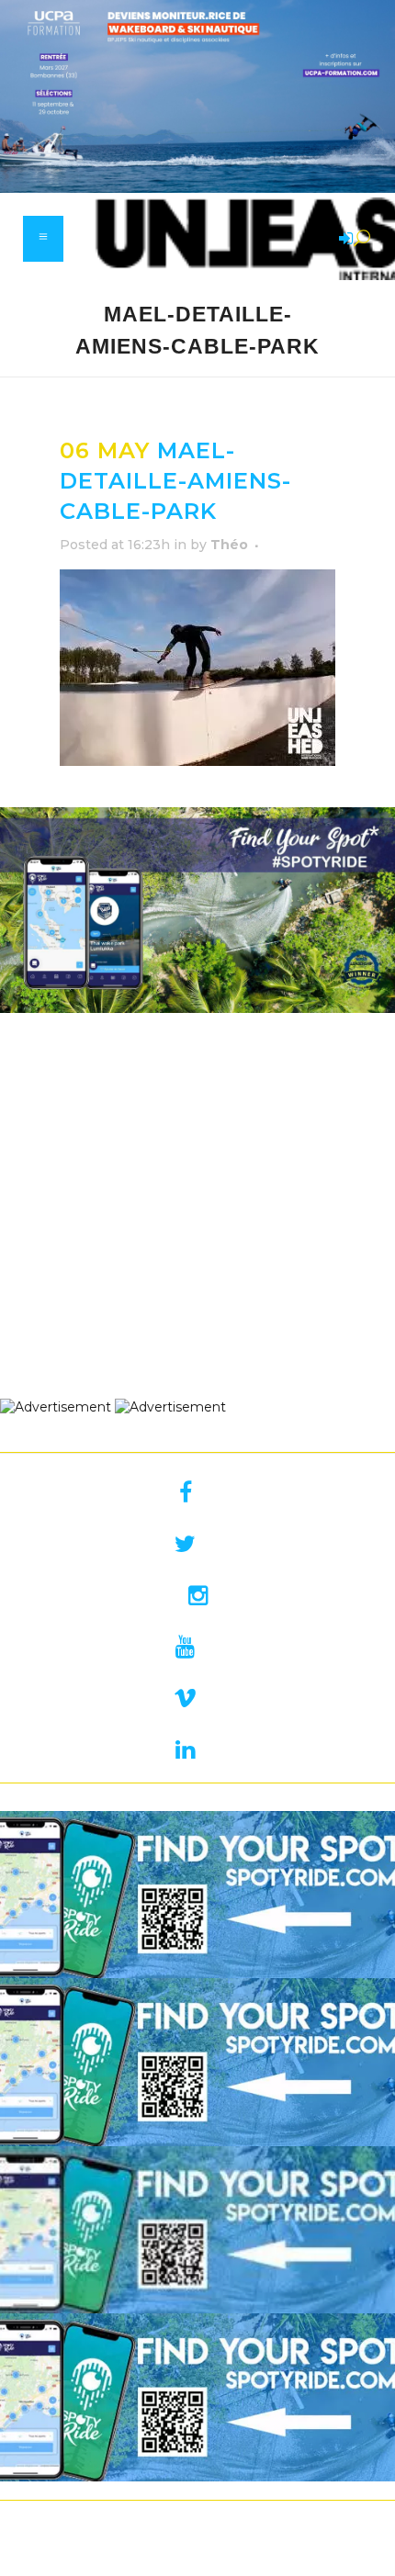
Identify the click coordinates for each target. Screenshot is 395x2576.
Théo (229, 545)
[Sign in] (343, 240)
